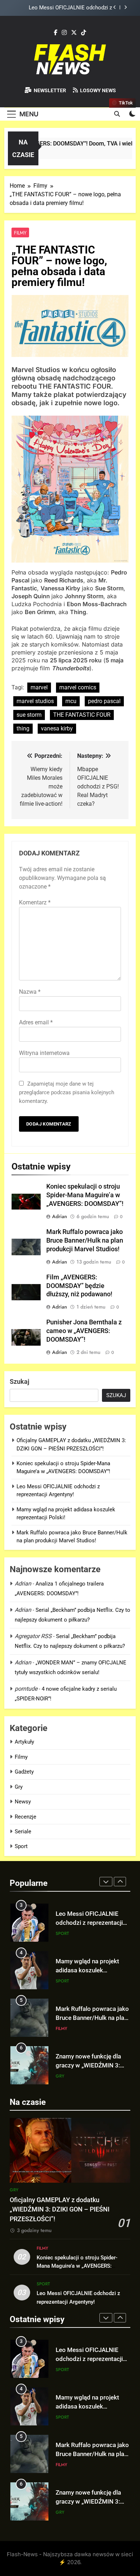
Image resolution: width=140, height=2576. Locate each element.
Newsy (23, 1802)
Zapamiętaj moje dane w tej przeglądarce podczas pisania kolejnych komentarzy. (67, 1092)
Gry (19, 1787)
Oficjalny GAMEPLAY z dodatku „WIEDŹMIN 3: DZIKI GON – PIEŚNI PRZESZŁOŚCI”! (60, 2210)
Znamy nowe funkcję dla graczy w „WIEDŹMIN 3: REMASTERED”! (88, 2018)
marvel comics (78, 687)
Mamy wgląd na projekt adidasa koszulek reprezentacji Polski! (63, 8)
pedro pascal (104, 701)
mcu (71, 701)
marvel (39, 687)
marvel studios (35, 701)
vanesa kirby (57, 728)
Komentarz (35, 902)
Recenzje (25, 1817)
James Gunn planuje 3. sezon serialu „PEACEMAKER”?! (86, 2065)
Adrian (60, 1216)
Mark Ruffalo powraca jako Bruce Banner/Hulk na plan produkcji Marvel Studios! (85, 1240)
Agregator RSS (33, 1636)
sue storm (29, 715)
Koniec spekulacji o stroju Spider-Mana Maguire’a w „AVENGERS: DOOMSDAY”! (85, 1195)
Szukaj (20, 1381)
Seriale (23, 1832)
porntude (26, 1689)
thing (23, 728)
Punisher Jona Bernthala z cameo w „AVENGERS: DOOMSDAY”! (84, 1331)
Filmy (20, 233)
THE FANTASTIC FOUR (82, 715)
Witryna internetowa (44, 1053)
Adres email (36, 1022)
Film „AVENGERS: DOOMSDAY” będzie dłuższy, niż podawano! (79, 1286)
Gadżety (24, 1772)
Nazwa (30, 992)
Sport (21, 1846)
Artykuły (24, 1742)
